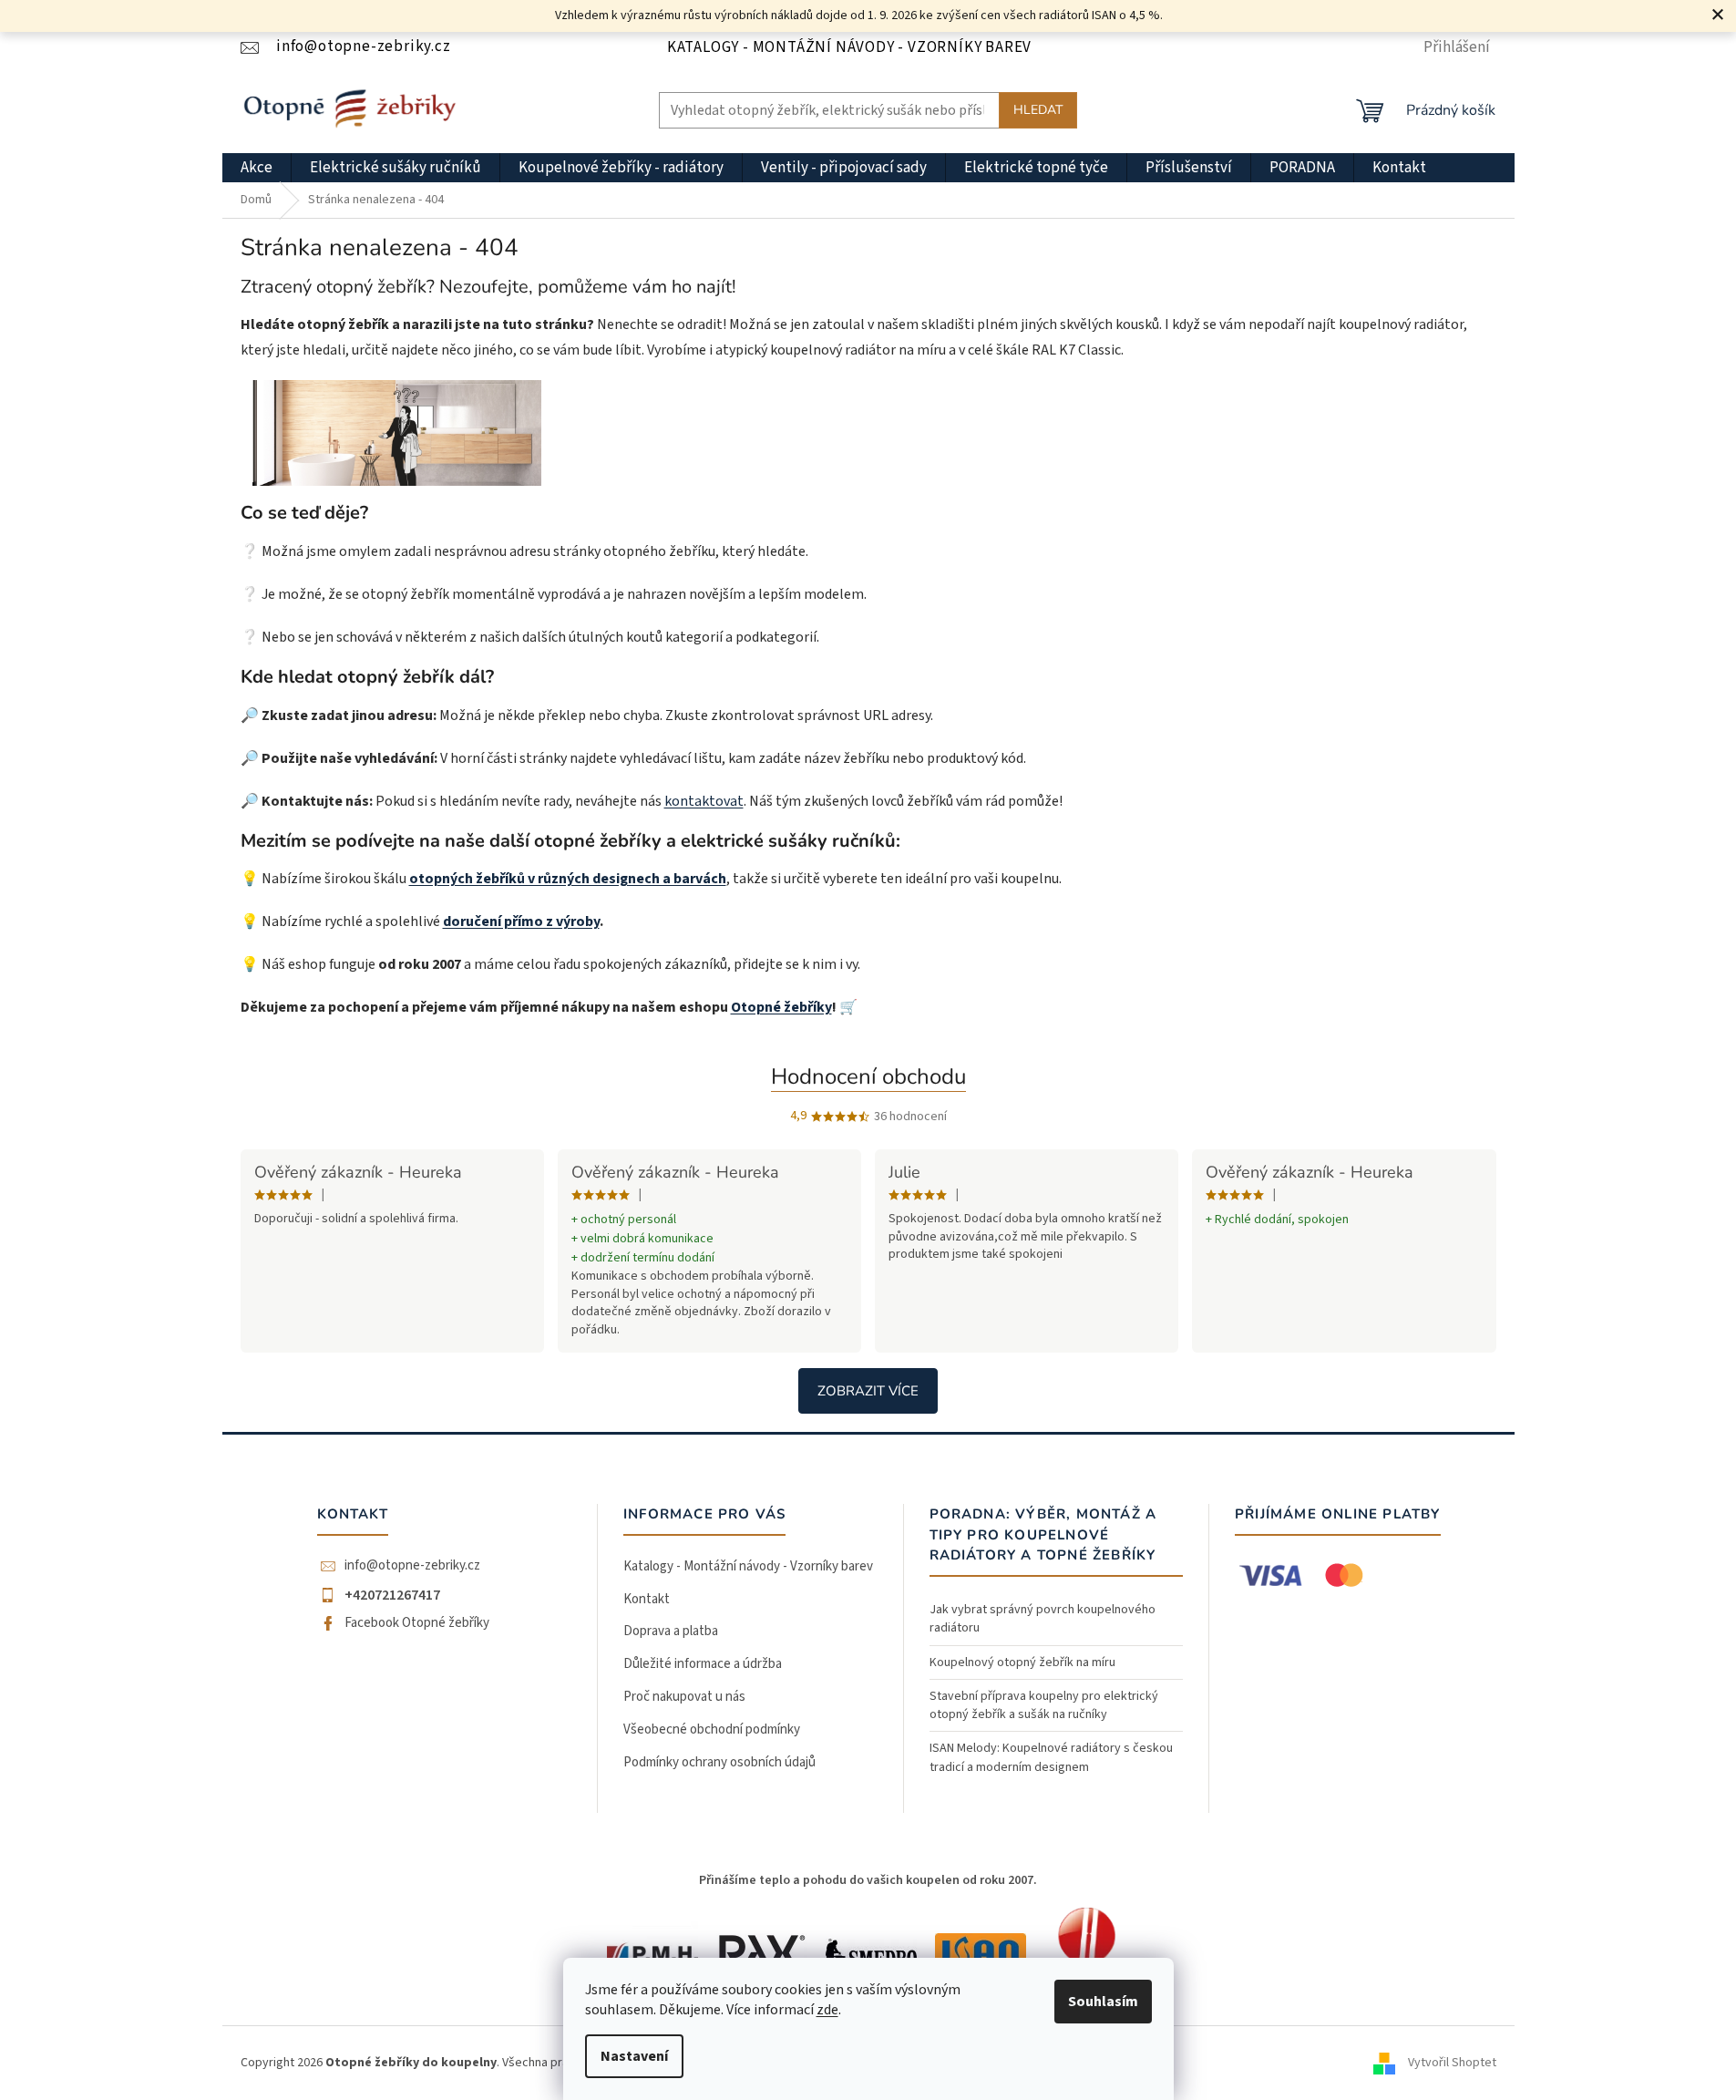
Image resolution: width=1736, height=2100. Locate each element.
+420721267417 (392, 1595)
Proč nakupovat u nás (684, 1697)
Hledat (1038, 110)
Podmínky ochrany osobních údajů (719, 1762)
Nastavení (634, 2056)
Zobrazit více (868, 1391)
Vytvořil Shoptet (1452, 2063)
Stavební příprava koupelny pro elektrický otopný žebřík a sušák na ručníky (1044, 1705)
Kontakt (647, 1599)
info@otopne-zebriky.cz (412, 1566)
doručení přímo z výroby (521, 921)
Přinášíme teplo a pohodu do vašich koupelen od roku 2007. (868, 1880)
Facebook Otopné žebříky (417, 1623)
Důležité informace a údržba (703, 1664)
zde (827, 2010)
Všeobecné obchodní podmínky (712, 1729)
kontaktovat (704, 801)
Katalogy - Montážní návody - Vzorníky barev (849, 47)
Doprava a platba (671, 1631)
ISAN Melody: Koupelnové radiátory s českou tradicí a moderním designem (1051, 1757)
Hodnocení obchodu (868, 1076)
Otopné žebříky (781, 1007)
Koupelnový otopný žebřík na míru (1022, 1662)
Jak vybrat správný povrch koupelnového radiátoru (1043, 1619)
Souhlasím (1103, 2002)
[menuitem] (257, 168)
